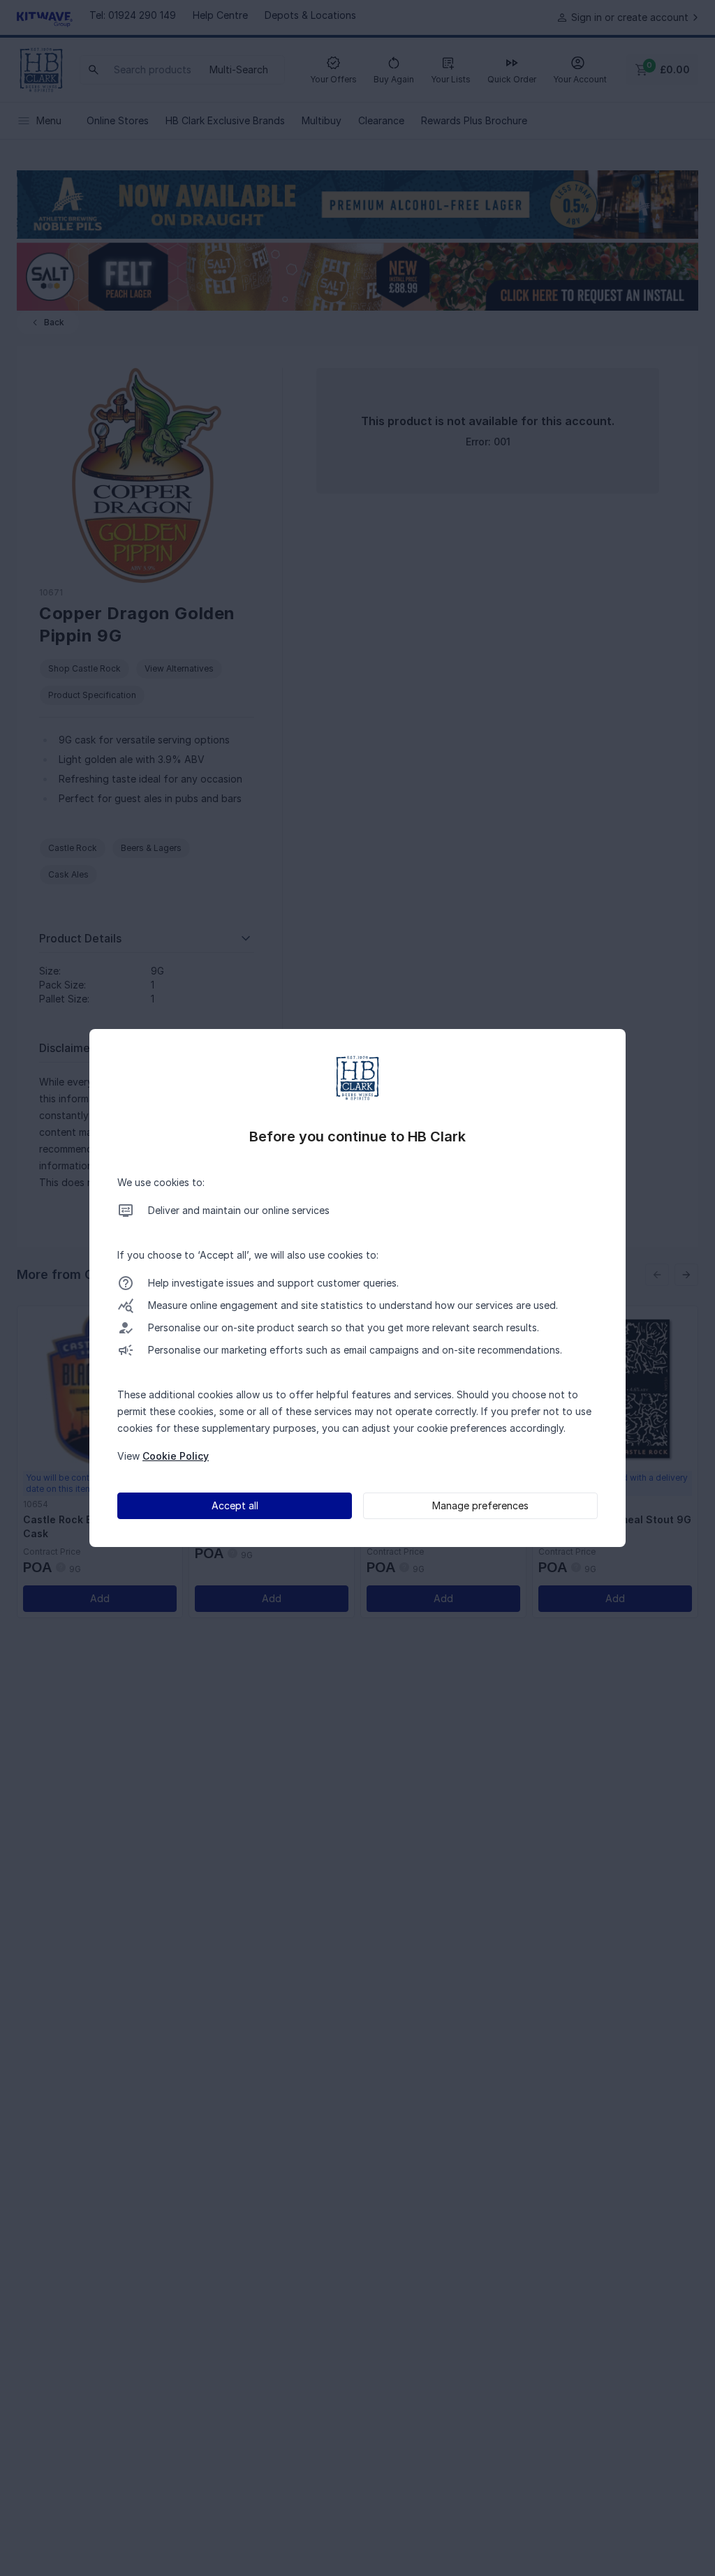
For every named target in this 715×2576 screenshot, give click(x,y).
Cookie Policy (176, 1456)
